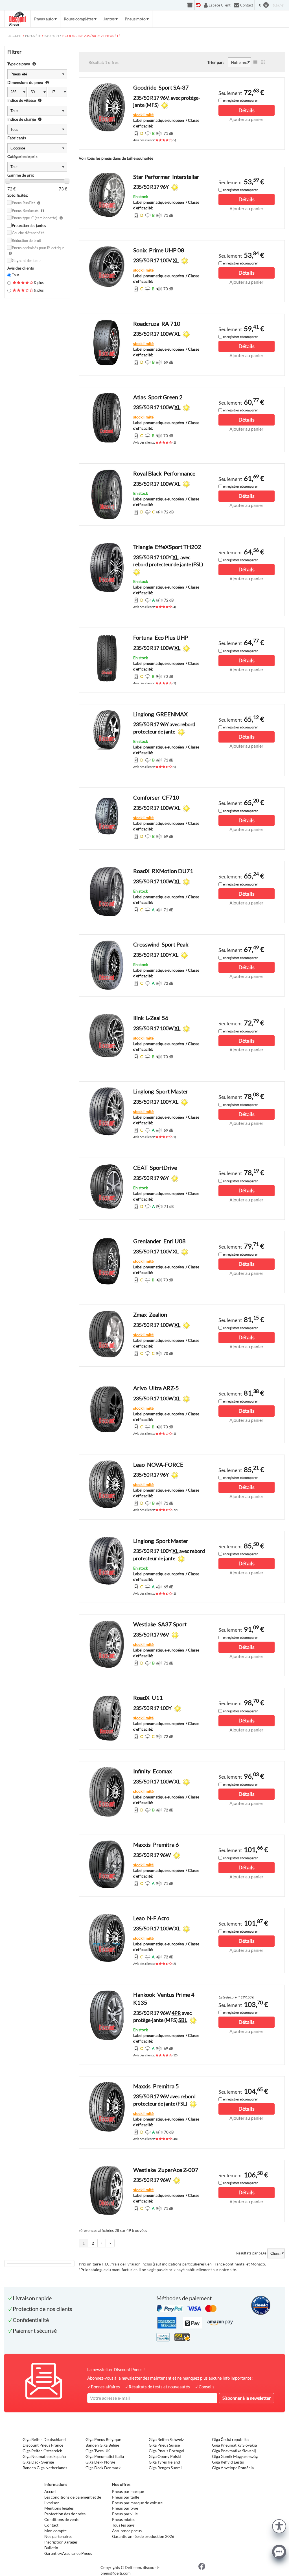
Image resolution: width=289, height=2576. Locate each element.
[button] (279, 2526)
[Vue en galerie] (263, 62)
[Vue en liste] (255, 62)
